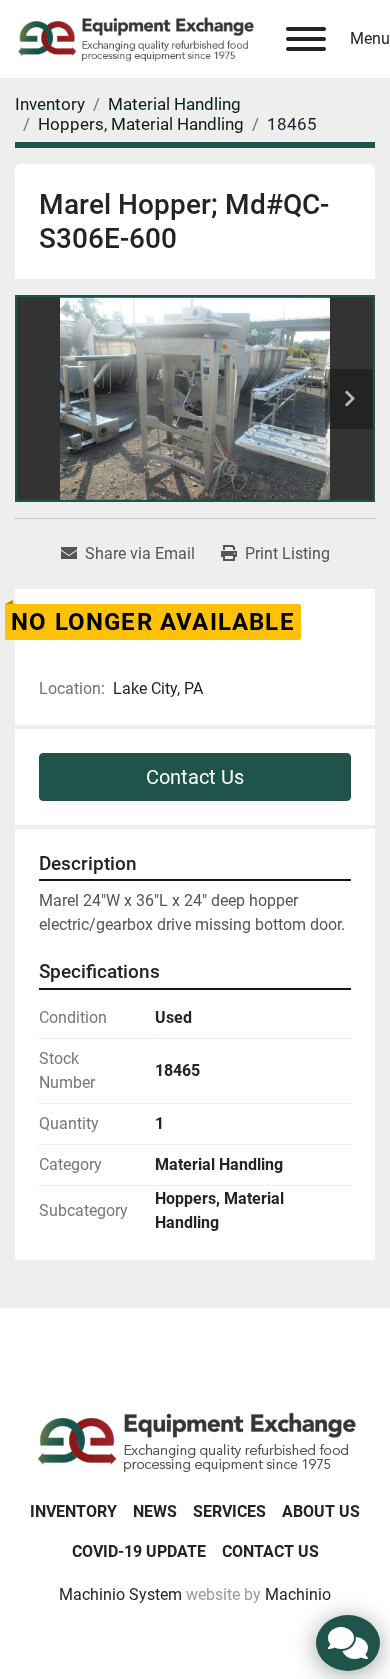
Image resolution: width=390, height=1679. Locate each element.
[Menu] (306, 39)
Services (229, 1511)
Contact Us (195, 777)
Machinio (298, 1594)
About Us (321, 1511)
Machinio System (120, 1594)
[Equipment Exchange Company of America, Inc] (195, 1440)
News (155, 1511)
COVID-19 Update (139, 1551)
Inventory (73, 1511)
